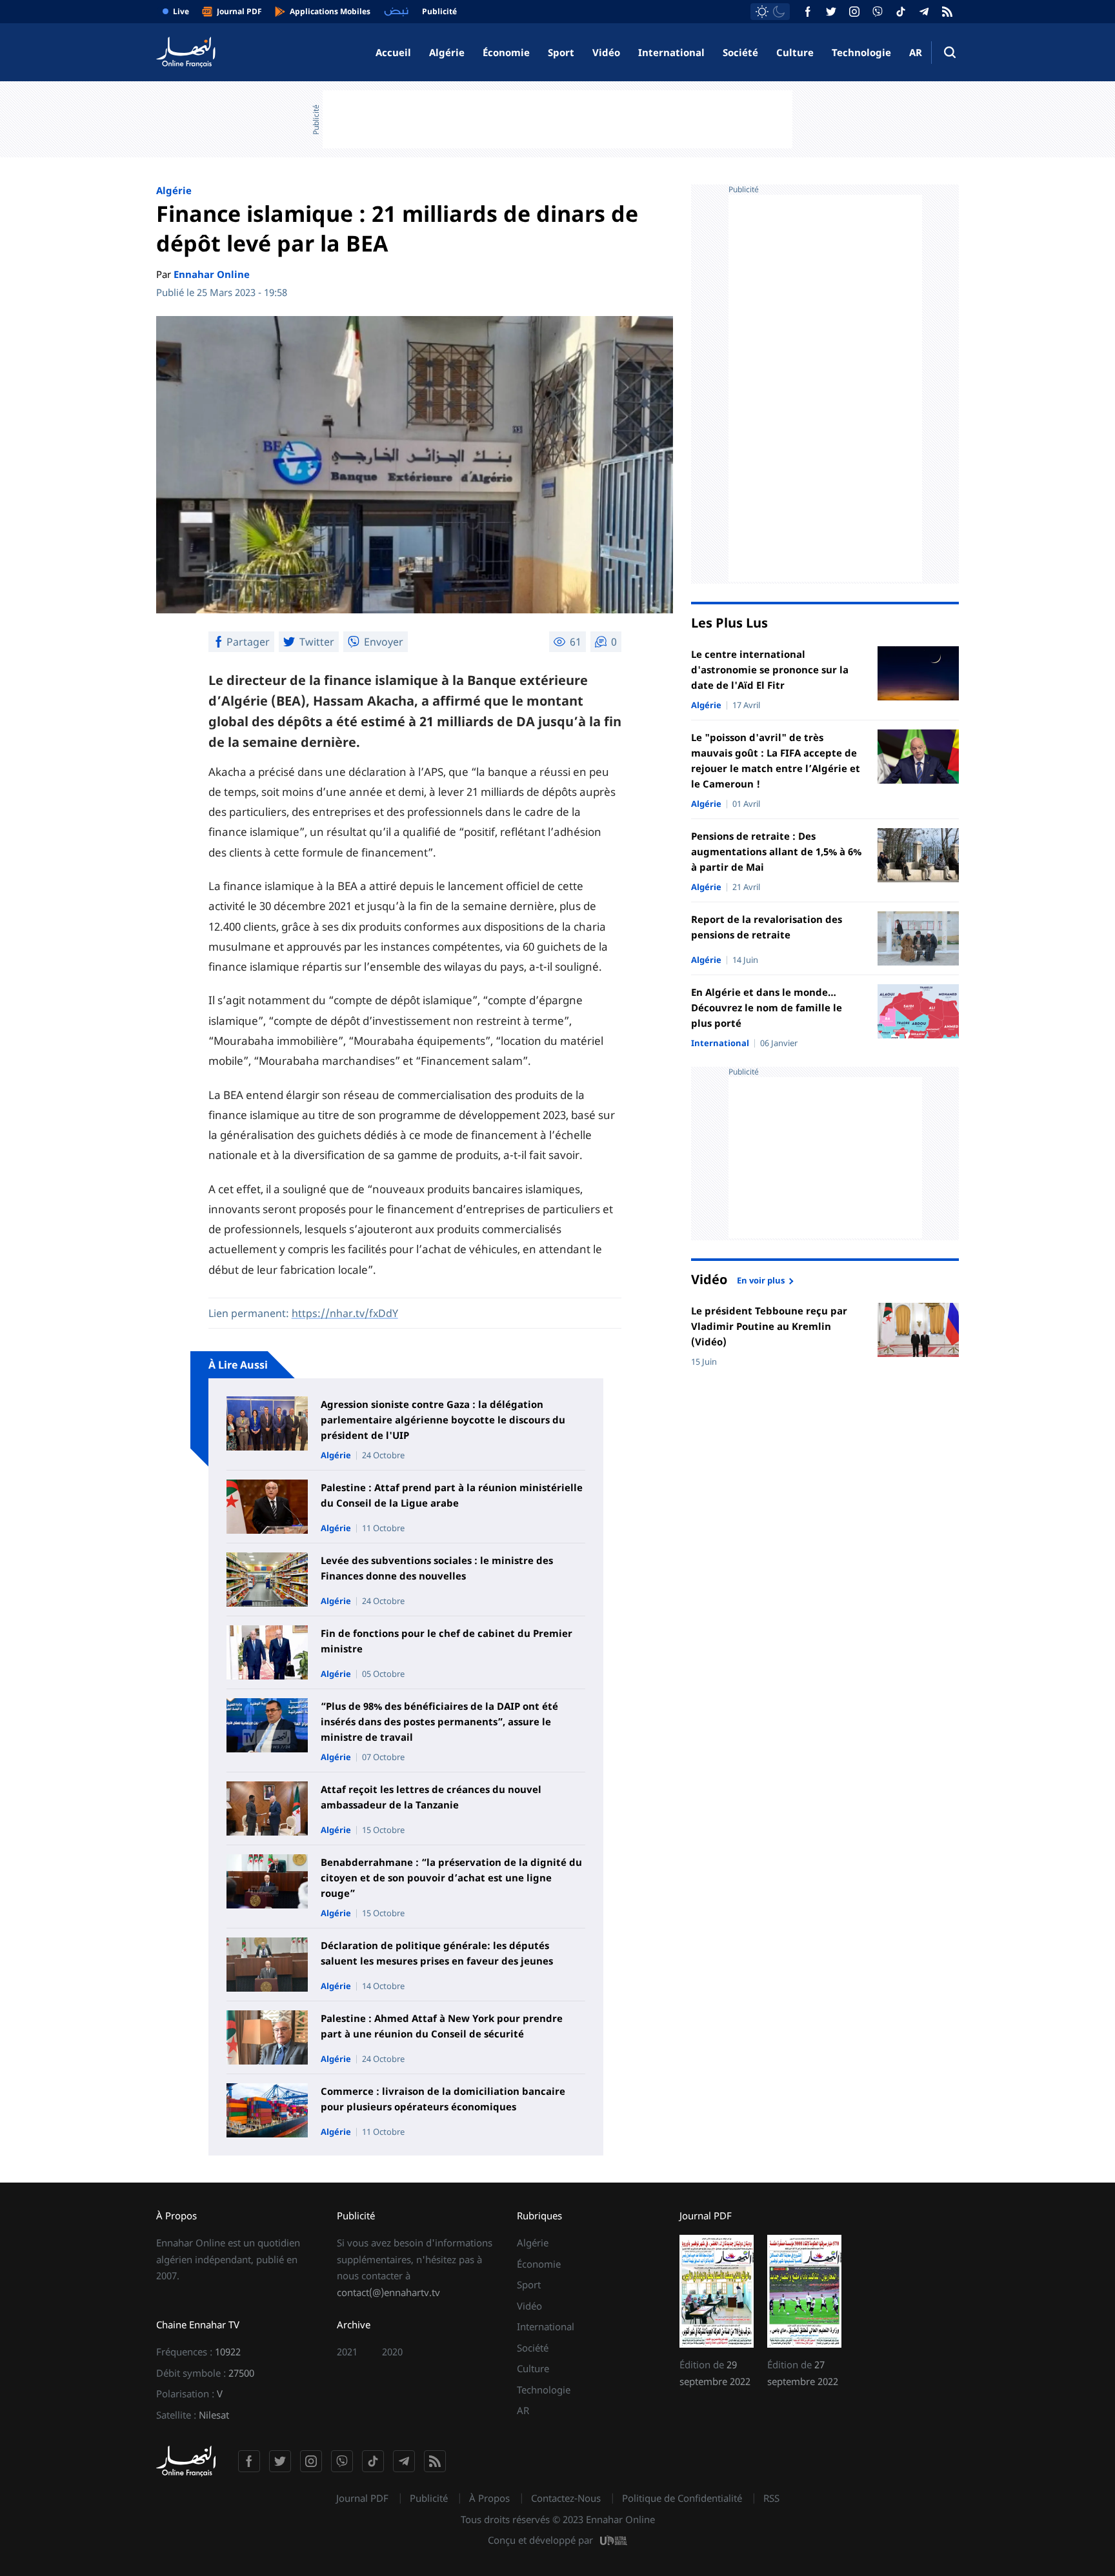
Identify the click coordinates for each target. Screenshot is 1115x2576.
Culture (795, 52)
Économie (506, 52)
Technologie (861, 52)
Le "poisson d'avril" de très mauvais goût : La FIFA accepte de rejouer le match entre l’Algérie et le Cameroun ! (776, 760)
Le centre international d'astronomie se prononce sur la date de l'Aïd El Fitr (770, 669)
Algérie (447, 52)
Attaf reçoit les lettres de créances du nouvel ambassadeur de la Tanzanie (431, 1797)
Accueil (393, 52)
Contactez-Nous (566, 2498)
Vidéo (606, 52)
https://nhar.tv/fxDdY (345, 1313)
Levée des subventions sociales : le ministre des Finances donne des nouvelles (437, 1568)
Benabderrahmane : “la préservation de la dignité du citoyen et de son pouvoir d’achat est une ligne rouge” (451, 1878)
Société (740, 52)
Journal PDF (362, 2498)
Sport (561, 52)
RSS (771, 2498)
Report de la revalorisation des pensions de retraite (767, 927)
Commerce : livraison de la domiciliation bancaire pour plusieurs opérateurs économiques (443, 2099)
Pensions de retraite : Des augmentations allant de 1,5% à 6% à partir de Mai (776, 851)
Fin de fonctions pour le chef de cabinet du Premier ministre (447, 1641)
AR (916, 52)
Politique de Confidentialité (682, 2498)
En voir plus (761, 1280)
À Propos (489, 2498)
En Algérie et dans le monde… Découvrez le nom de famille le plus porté (767, 1007)
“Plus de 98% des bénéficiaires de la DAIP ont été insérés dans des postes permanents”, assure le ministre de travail (439, 1721)
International (671, 52)
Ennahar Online (212, 274)
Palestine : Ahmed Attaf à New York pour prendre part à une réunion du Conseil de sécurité (442, 2026)
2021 (347, 2352)
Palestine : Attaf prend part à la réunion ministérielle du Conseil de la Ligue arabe (452, 1495)
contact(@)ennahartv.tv (388, 2292)
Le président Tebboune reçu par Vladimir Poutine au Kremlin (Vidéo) (769, 1326)
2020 (392, 2352)
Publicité (429, 2498)
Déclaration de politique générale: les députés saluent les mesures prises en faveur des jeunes (437, 1953)
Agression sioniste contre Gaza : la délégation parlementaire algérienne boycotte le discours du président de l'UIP (443, 1420)
